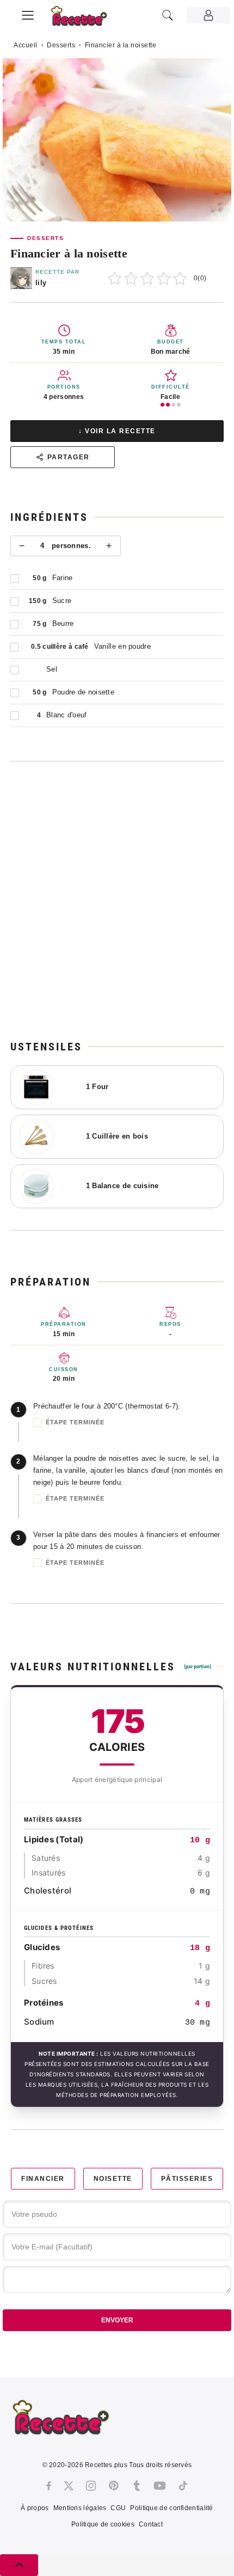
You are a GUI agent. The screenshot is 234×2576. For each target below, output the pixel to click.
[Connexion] (208, 15)
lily (41, 283)
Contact (151, 2524)
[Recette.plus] (85, 19)
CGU (118, 2508)
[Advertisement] (117, 900)
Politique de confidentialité (171, 2508)
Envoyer (117, 2320)
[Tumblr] (137, 2486)
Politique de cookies (103, 2524)
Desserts (61, 45)
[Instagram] (91, 2486)
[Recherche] (168, 15)
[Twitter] (69, 2486)
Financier (43, 2179)
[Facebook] (49, 2486)
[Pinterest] (114, 2486)
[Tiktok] (183, 2486)
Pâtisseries (187, 2179)
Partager (69, 457)
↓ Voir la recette (117, 431)
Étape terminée (75, 1422)
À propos (35, 2508)
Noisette (113, 2179)
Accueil (26, 45)
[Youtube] (160, 2486)
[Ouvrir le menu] (28, 14)
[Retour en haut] (19, 2565)
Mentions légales (80, 2508)
